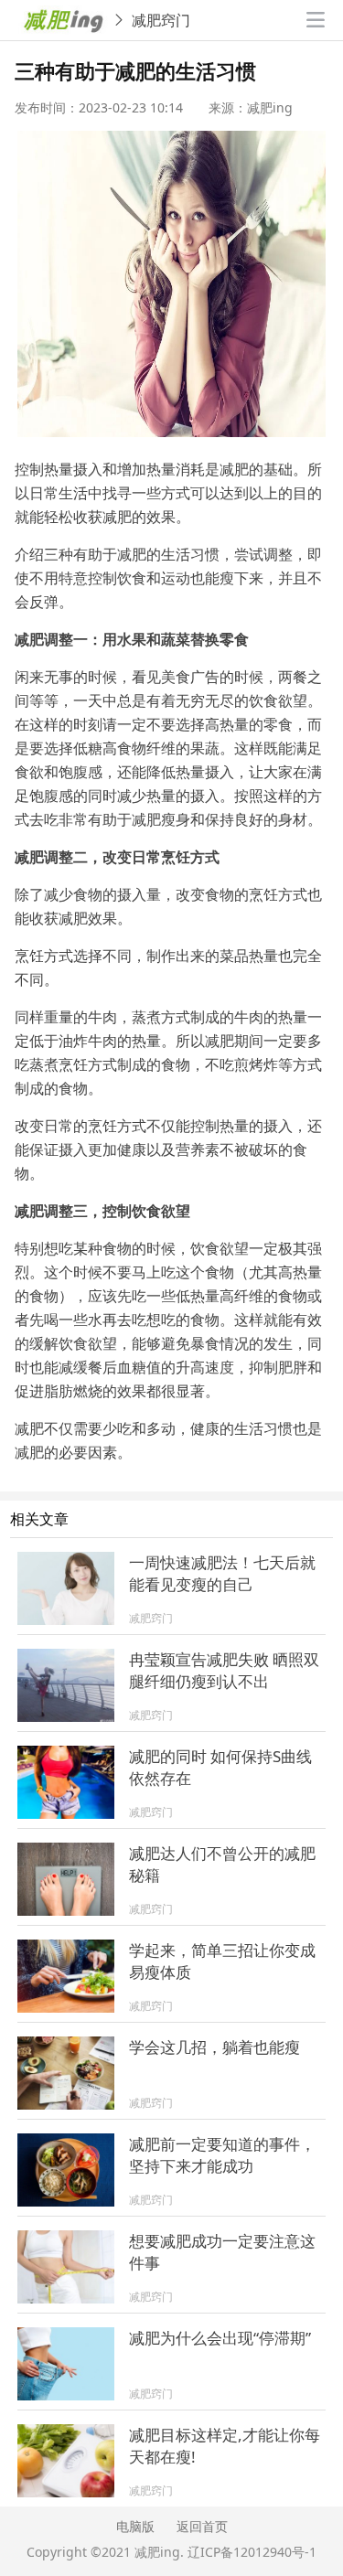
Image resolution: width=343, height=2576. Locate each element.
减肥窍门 (161, 20)
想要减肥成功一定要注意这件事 (222, 2252)
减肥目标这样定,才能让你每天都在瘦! (225, 2446)
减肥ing (157, 2552)
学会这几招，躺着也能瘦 (214, 2047)
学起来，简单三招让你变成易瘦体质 (222, 1961)
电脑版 (135, 2526)
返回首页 (202, 2526)
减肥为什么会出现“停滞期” (220, 2338)
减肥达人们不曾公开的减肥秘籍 (222, 1864)
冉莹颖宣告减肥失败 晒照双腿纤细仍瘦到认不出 (224, 1670)
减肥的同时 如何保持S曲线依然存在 (220, 1767)
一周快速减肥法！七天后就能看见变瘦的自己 (222, 1573)
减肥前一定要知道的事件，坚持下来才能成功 (222, 2155)
